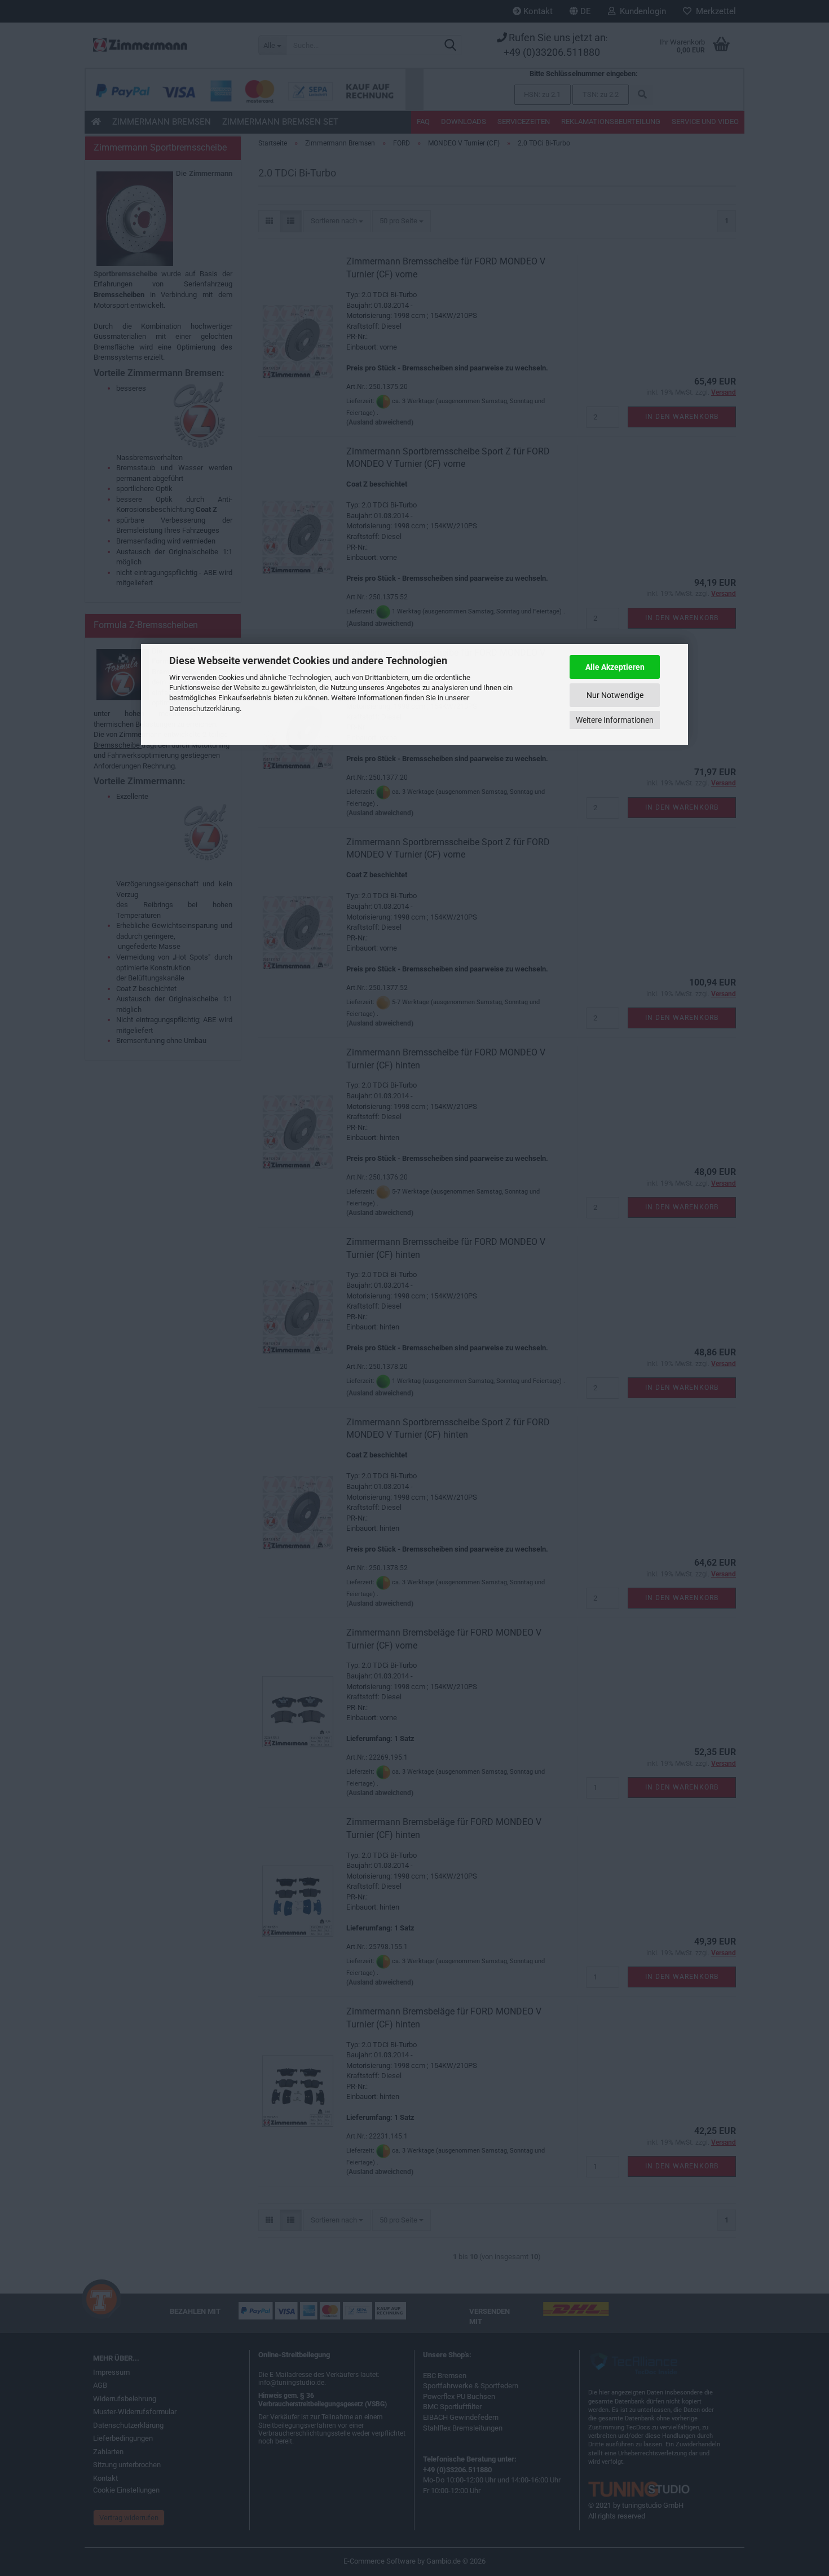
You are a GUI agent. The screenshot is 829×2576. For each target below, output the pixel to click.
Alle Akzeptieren (615, 667)
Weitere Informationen (615, 720)
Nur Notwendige (615, 695)
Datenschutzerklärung (204, 708)
